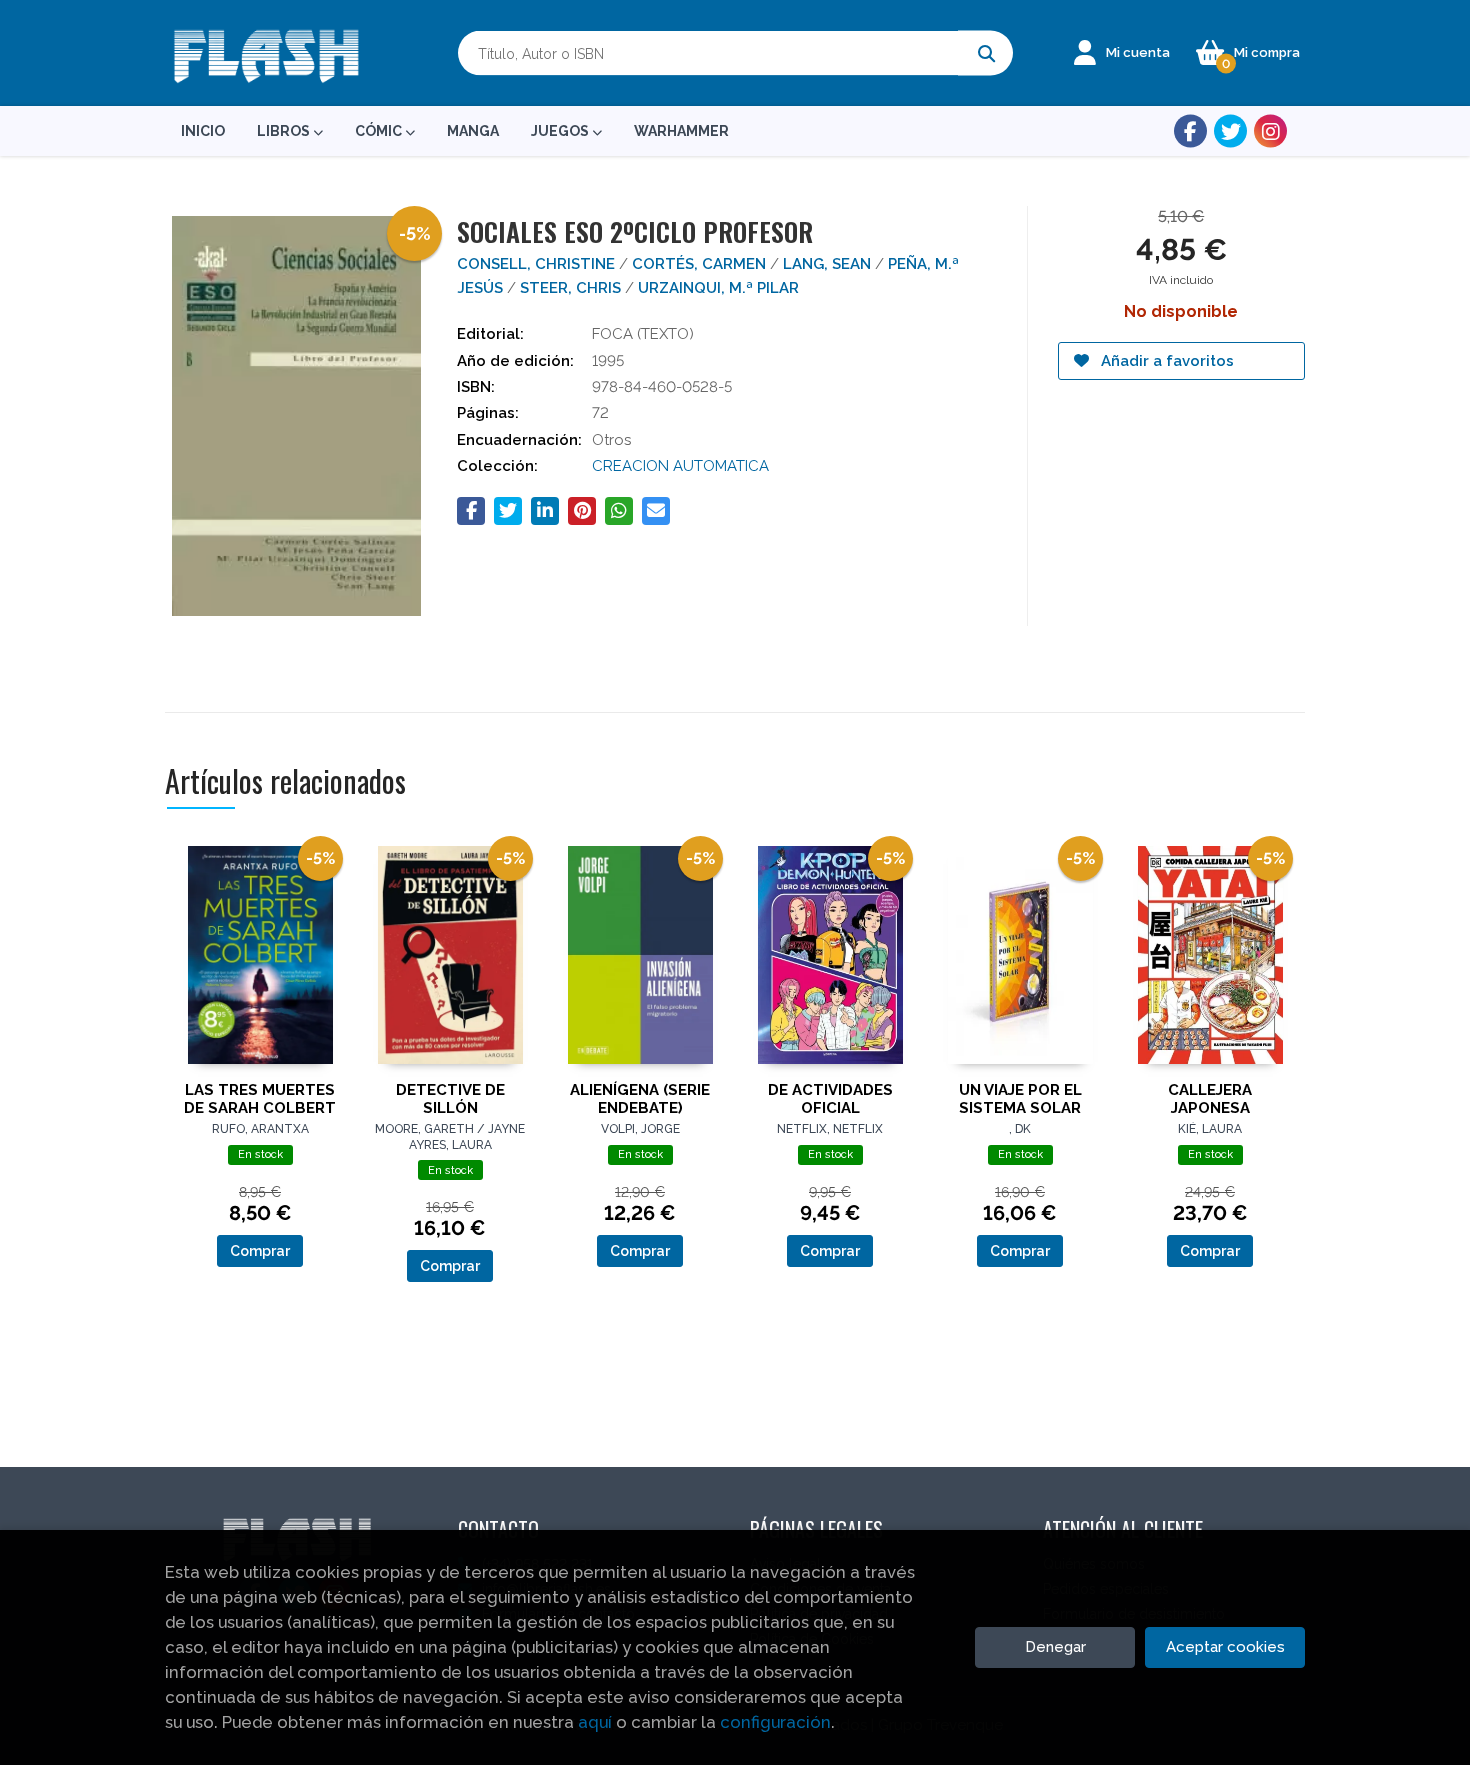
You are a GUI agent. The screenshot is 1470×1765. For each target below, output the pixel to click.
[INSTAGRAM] (1270, 131)
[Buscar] (985, 53)
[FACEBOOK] (1190, 131)
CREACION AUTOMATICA (680, 466)
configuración (775, 1722)
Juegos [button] (561, 131)
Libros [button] (285, 131)
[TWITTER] (1230, 131)
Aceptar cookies (1225, 1647)
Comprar (260, 1251)
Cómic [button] (380, 131)
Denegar (1055, 1647)
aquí (595, 1722)
